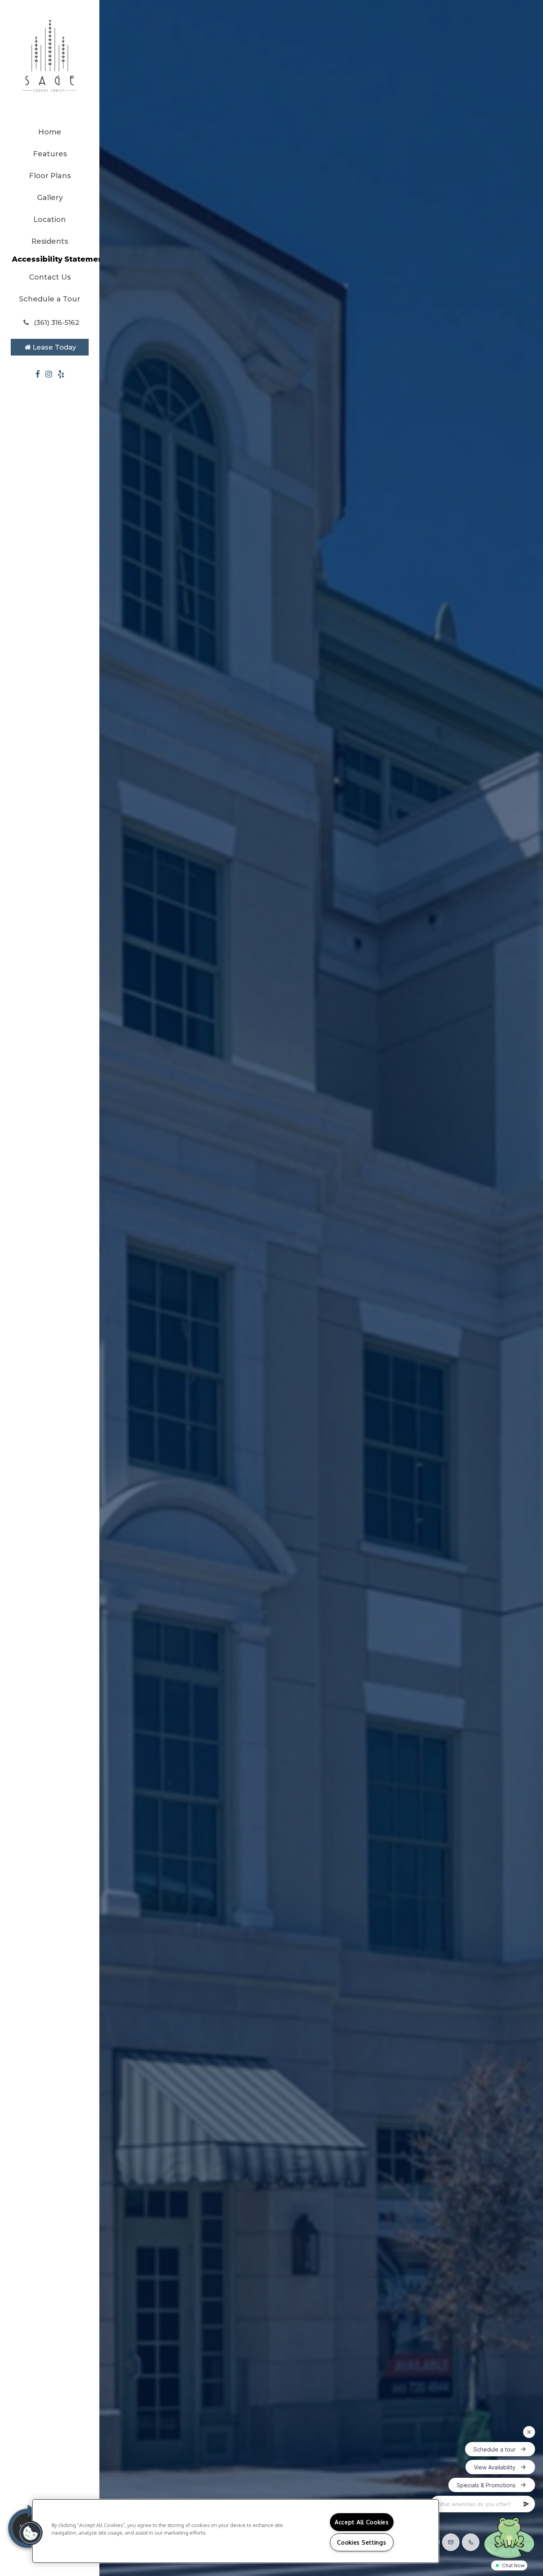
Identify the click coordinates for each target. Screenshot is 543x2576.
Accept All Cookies (362, 2522)
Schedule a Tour (50, 299)
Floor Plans (50, 176)
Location (50, 220)
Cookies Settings (362, 2542)
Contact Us (50, 277)
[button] (50, 322)
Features (50, 154)
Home (50, 132)
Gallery (50, 198)
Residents (50, 241)
